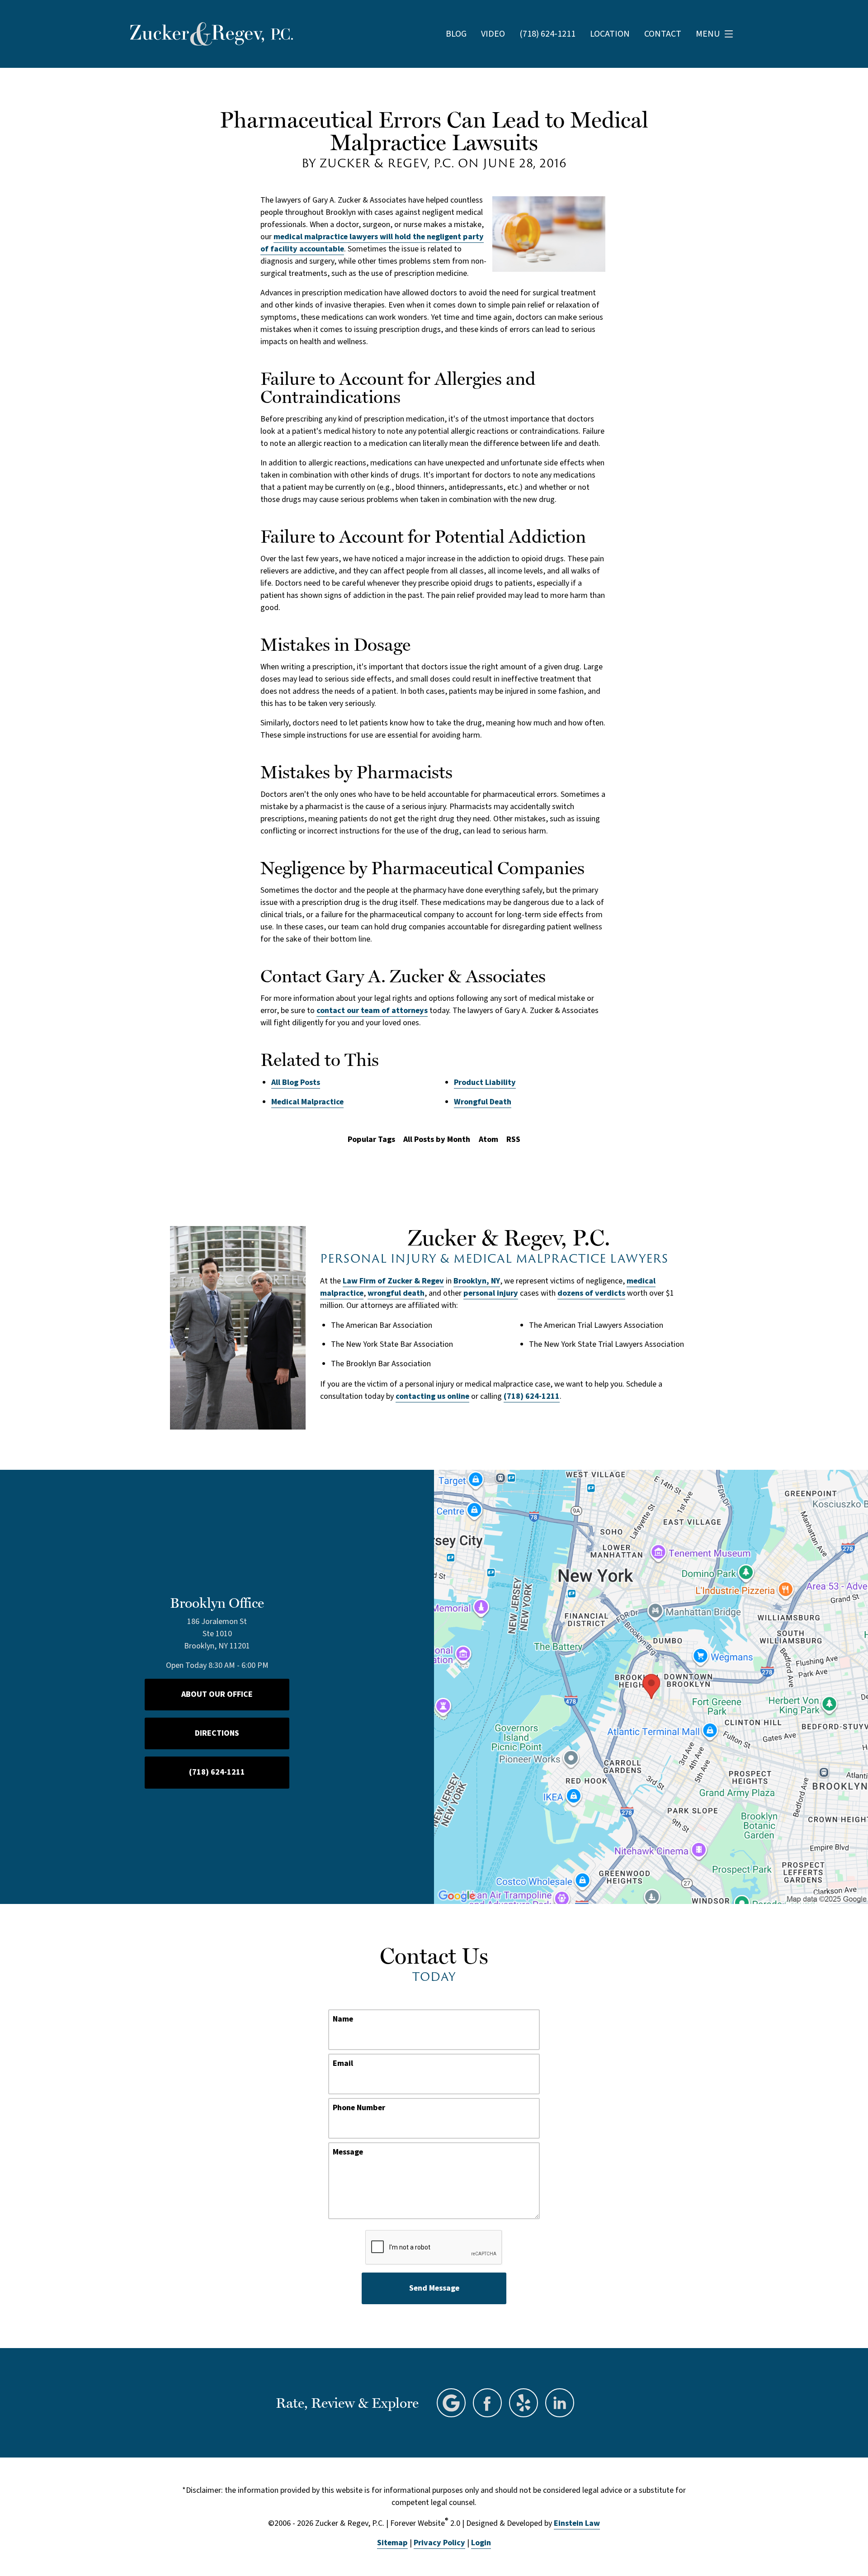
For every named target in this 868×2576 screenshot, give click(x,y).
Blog (456, 34)
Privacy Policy (439, 2543)
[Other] (524, 2403)
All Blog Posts (296, 1082)
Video (493, 34)
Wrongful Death (483, 1102)
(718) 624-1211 (532, 1396)
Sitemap (392, 2543)
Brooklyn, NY (477, 1281)
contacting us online (432, 1396)
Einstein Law (577, 2523)
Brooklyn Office (217, 1603)
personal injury (491, 1293)
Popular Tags (371, 1139)
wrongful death (396, 1293)
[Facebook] (487, 2403)
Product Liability (485, 1082)
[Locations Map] (651, 1686)
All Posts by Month (437, 1139)
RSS (513, 1139)
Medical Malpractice (307, 1102)
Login (481, 2543)
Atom (488, 1139)
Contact (663, 34)
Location (610, 34)
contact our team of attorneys (372, 1011)
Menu (708, 34)
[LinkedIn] (560, 2403)
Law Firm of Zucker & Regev (393, 1281)
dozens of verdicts (591, 1293)
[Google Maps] (451, 2403)
